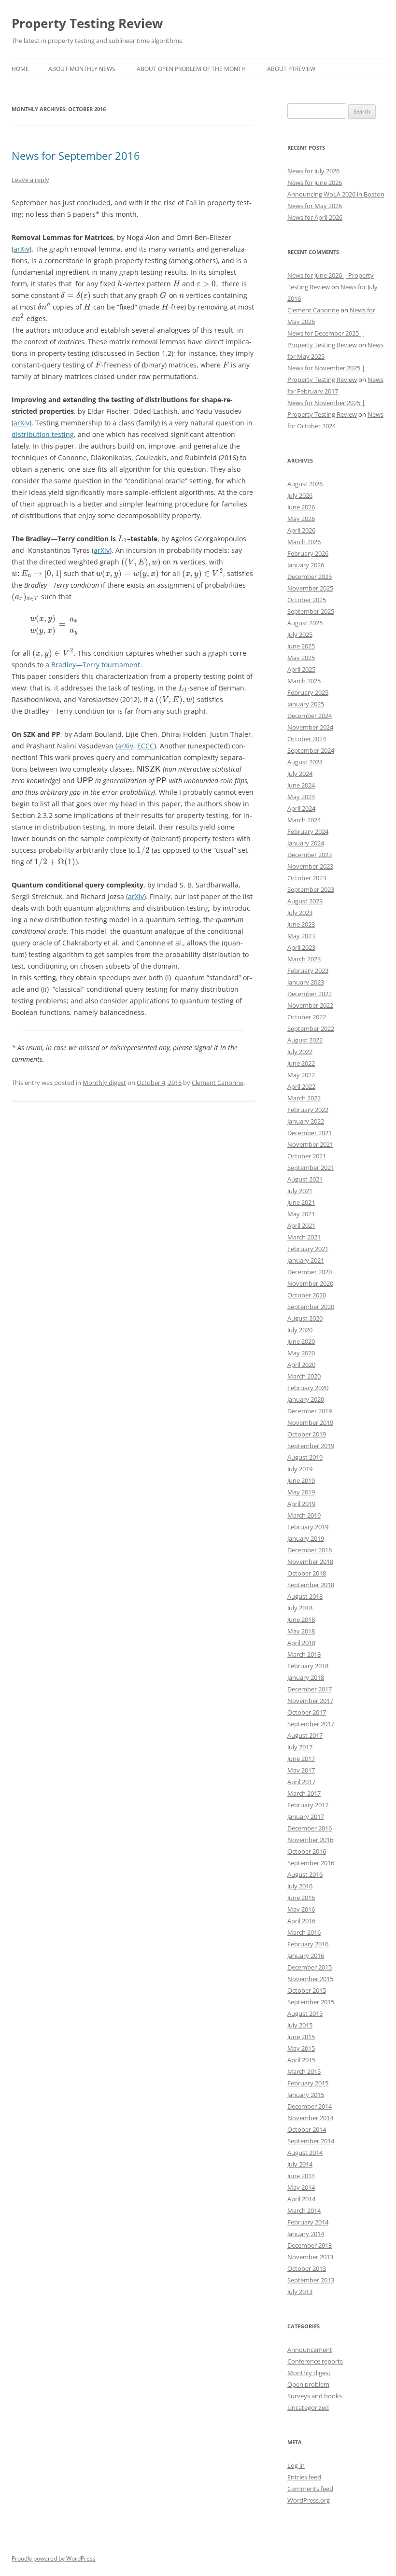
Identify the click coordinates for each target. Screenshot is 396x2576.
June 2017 (301, 1759)
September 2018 (311, 1585)
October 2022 (307, 1017)
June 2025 (301, 646)
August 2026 (305, 484)
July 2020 (300, 1330)
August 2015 (305, 2013)
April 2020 (301, 1365)
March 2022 (304, 1098)
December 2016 (310, 1828)
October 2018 (307, 1573)
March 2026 (304, 542)
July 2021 (300, 1191)
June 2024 (301, 785)
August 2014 (305, 2153)
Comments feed (310, 2489)
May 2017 (301, 1770)
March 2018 (304, 1654)
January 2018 (306, 1677)
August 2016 (305, 1874)
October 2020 (307, 1295)
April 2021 (301, 1225)
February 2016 (308, 1944)
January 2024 (306, 843)
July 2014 (300, 2164)
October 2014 (307, 2129)
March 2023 (304, 959)
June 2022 (301, 1063)
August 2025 (305, 623)
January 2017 (306, 1816)
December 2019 (310, 1411)
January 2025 (306, 704)
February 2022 (308, 1110)
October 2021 (307, 1156)
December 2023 (310, 855)
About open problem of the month (191, 69)
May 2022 (301, 1075)
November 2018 (310, 1562)
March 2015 (304, 2071)
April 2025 (301, 669)
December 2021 (310, 1133)
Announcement (310, 2350)
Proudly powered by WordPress (54, 2558)
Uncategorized (308, 2407)
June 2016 (301, 1898)
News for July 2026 (313, 171)
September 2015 (311, 2002)
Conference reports (315, 2361)
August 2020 (305, 1318)
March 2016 (304, 1932)
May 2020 (301, 1353)
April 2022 (301, 1086)
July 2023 (300, 913)
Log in (296, 2465)
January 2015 (306, 2095)
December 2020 (310, 1272)
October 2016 (307, 1851)
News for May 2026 (315, 206)
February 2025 (308, 692)
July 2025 (300, 634)
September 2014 (311, 2141)
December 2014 (310, 2106)
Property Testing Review (87, 23)
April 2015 (301, 2060)
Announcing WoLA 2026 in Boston (336, 194)
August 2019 (305, 1457)
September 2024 (311, 750)
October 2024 (307, 739)
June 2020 (301, 1341)
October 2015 (307, 1990)
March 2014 (304, 2210)
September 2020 (311, 1307)
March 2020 (304, 1376)
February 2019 (308, 1527)
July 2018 (300, 1608)
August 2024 (305, 762)
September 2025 (311, 611)
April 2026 (301, 530)
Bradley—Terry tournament (96, 665)
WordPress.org (309, 2500)
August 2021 (305, 1179)
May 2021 (301, 1214)
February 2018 (308, 1666)
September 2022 (311, 1028)
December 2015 (310, 1967)
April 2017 (301, 1782)
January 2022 (306, 1121)
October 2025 (307, 600)
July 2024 (300, 774)
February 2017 (308, 1805)
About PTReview (291, 69)
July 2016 (300, 1886)
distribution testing (43, 434)
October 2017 (307, 1712)
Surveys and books (315, 2396)
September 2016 (311, 1863)
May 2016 (301, 1909)
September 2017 (311, 1724)
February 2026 (308, 553)
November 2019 (310, 1422)
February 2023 (308, 971)
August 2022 (305, 1040)
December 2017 (310, 1689)
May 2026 (301, 519)
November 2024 (310, 727)
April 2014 (301, 2199)
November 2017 (310, 1701)
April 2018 (301, 1643)
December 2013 (310, 2245)
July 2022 (300, 1052)
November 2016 (310, 1840)
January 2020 (306, 1399)
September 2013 (311, 2280)
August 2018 (305, 1596)
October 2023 (307, 878)
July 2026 (300, 495)
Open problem (308, 2384)
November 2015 (310, 1979)
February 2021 (308, 1249)
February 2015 (308, 2083)
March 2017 (304, 1793)
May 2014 (301, 2187)
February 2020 (308, 1388)
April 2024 (301, 808)
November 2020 (310, 1283)
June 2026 (301, 507)
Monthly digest (104, 1083)
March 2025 (304, 681)
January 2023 (306, 982)
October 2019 (307, 1434)
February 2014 (308, 2222)
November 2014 (310, 2118)
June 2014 (301, 2176)
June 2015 (301, 2037)
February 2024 (308, 831)
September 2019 (311, 1446)
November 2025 (310, 588)
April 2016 (301, 1921)
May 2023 (301, 936)
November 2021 (310, 1144)
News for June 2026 (315, 183)
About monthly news (82, 69)
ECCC (146, 746)
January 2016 (306, 1956)
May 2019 (301, 1492)
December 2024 (310, 716)
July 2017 (300, 1747)
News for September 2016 (76, 155)
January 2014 (306, 2234)
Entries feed (304, 2477)
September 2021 (311, 1168)
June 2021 (301, 1202)
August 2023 (305, 901)
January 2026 (306, 565)
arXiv (21, 249)
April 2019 (301, 1504)
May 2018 (301, 1631)
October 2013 (307, 2268)
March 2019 (304, 1515)
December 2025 (310, 577)
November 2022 (310, 1005)
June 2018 (301, 1619)
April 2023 (301, 947)
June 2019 (301, 1480)
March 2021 (304, 1237)
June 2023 (301, 924)
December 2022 (310, 994)
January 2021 (306, 1260)
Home (20, 69)
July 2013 (300, 2292)
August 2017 (305, 1735)
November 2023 (310, 866)
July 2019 (300, 1469)
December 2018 (310, 1550)
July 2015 (300, 2025)
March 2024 (304, 820)
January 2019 (306, 1538)
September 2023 (311, 889)
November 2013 (310, 2257)
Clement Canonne (218, 1083)
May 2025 (301, 658)
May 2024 (301, 797)
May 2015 (301, 2048)
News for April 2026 (315, 217)
